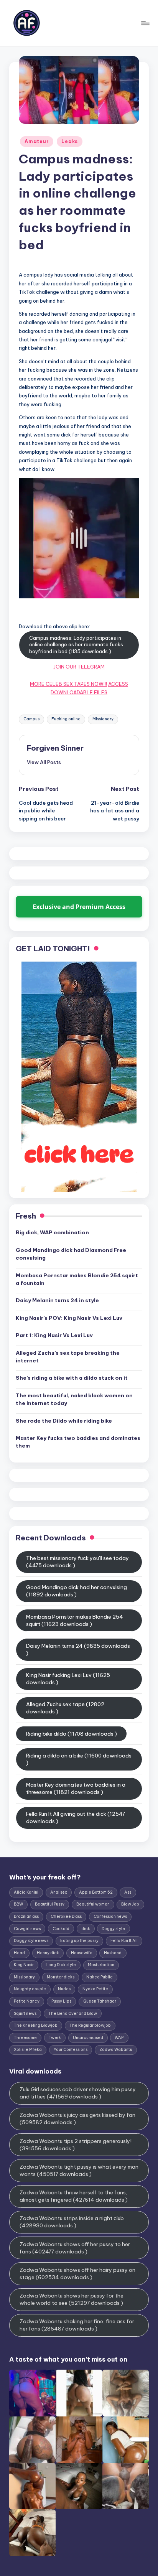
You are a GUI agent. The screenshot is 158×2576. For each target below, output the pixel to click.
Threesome (25, 2038)
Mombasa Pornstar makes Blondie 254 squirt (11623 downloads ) (75, 1620)
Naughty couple (30, 1989)
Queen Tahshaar (100, 2001)
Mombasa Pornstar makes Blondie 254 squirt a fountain (77, 1279)
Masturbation (101, 1965)
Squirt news (25, 2014)
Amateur (37, 141)
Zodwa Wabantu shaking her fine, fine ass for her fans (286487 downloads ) (77, 2325)
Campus (31, 719)
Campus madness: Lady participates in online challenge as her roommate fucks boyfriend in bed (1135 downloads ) (76, 645)
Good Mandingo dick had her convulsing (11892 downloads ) (77, 1591)
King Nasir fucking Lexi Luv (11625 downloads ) (68, 1679)
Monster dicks (61, 1977)
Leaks (70, 141)
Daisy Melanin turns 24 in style (57, 1300)
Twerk (55, 2038)
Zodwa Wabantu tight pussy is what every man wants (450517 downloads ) (79, 2170)
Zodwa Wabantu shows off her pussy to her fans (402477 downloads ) (75, 2248)
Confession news (110, 1916)
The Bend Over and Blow (73, 2014)
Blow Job (130, 1904)
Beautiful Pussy (50, 1904)
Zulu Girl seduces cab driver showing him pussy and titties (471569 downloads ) (78, 2093)
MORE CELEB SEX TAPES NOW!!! (68, 684)
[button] (44, 762)
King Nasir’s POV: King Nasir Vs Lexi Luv (69, 1318)
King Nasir (24, 1965)
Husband (113, 1953)
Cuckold (61, 1929)
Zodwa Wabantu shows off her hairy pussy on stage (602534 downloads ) (77, 2274)
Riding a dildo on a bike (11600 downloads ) (79, 1759)
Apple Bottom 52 (96, 1892)
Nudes (64, 1989)
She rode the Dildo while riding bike (64, 1421)
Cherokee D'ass (66, 1916)
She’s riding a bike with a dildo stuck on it (72, 1378)
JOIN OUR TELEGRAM (79, 667)
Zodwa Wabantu (116, 2050)
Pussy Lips (61, 2001)
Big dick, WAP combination (52, 1232)
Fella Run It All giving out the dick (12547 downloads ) (76, 1818)
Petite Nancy (27, 2001)
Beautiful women (93, 1904)
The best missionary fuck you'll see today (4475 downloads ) (77, 1562)
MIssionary (103, 719)
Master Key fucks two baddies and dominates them (78, 1442)
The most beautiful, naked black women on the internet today (74, 1399)
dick (86, 1929)
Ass (128, 1892)
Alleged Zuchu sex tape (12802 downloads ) (65, 1708)
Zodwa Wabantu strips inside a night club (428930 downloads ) (72, 2222)
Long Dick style (61, 1965)
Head (19, 1953)
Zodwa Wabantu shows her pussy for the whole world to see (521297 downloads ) (72, 2299)
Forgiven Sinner (55, 748)
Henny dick (48, 1953)
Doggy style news (31, 1941)
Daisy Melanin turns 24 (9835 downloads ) (78, 1650)
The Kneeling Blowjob (36, 2025)
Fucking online (66, 719)
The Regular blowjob (90, 2025)
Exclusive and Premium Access (79, 907)
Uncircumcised (88, 2038)
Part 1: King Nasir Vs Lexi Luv (54, 1335)
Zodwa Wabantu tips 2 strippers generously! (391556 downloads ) (76, 2145)
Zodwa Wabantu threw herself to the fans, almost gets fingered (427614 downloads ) (74, 2196)
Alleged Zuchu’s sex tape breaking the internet (68, 1357)
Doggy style (113, 1929)
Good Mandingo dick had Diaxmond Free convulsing (71, 1254)
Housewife (82, 1953)
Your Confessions (71, 2050)
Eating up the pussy (79, 1941)
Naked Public (100, 1977)
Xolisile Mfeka (28, 2050)
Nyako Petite (95, 1989)
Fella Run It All (124, 1941)
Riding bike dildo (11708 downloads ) (72, 1734)
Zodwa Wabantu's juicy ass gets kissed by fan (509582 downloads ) (77, 2119)
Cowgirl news (27, 1929)
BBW (18, 1904)
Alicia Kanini (26, 1892)
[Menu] (145, 23)
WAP (119, 2038)
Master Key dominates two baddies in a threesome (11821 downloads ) (76, 1788)
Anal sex (59, 1892)
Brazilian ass (26, 1916)
